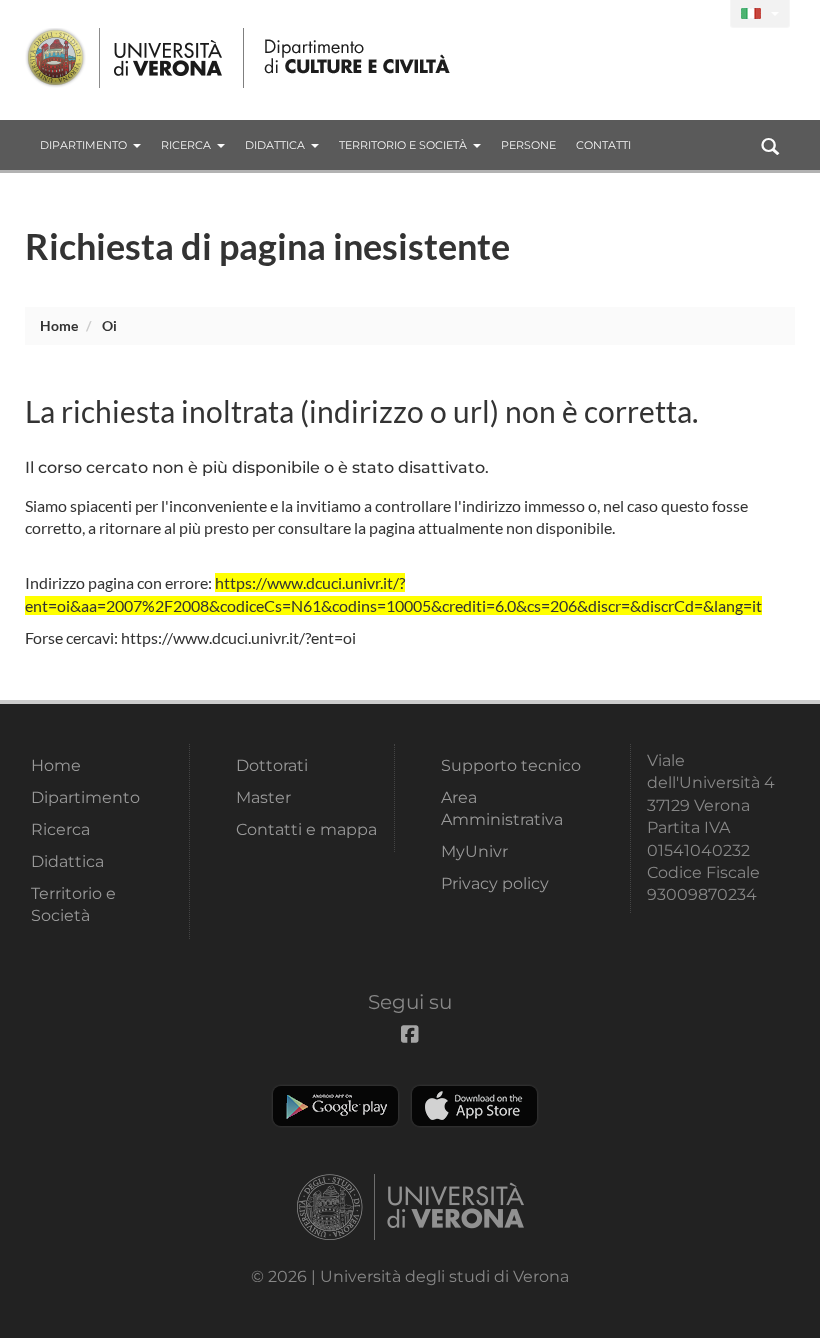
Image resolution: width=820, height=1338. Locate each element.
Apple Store (474, 1106)
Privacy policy (495, 883)
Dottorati (272, 765)
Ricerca (186, 145)
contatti (603, 145)
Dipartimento (83, 145)
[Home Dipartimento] (358, 58)
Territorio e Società (403, 145)
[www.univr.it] (125, 58)
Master (263, 797)
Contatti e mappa (306, 829)
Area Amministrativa (502, 808)
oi (109, 325)
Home (59, 325)
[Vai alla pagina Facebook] (706, 14)
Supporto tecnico (511, 765)
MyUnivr (474, 851)
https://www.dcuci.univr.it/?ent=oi (238, 637)
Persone (528, 145)
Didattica (275, 145)
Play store (335, 1106)
